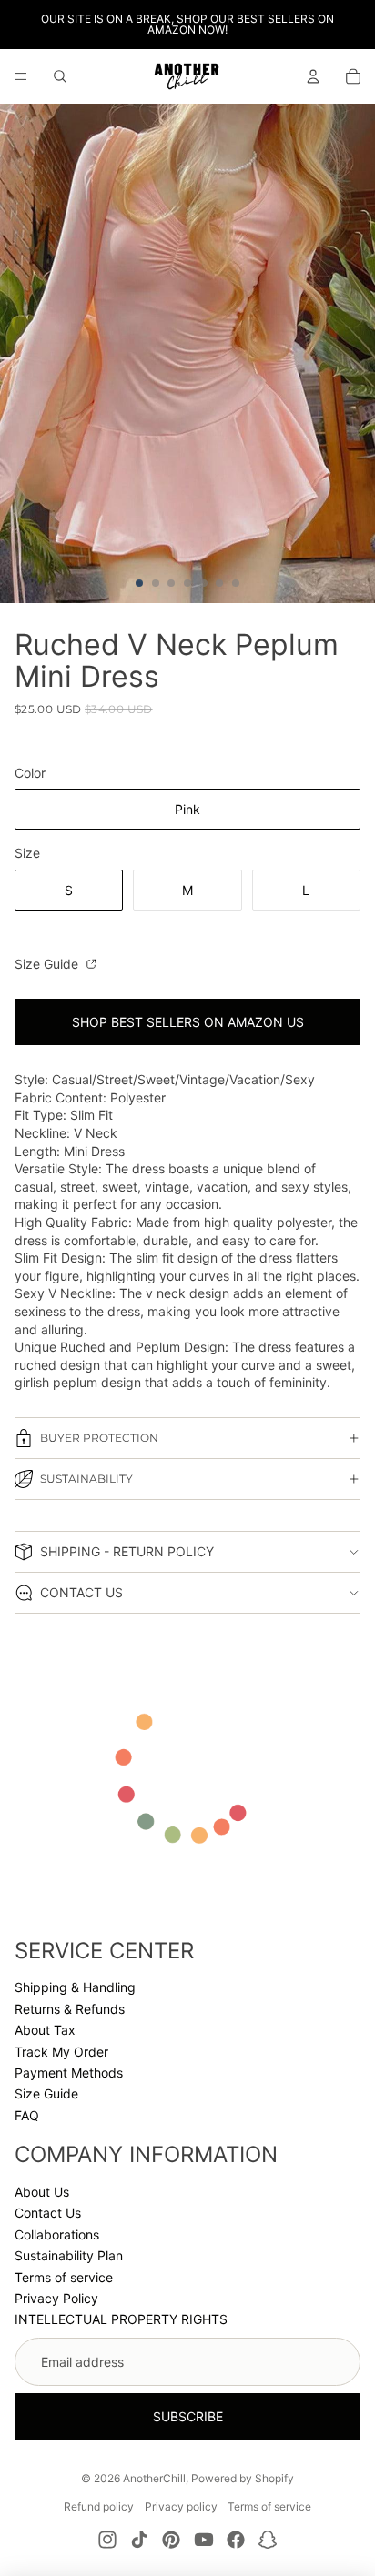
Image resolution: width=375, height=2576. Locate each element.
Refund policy (99, 2506)
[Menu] (21, 76)
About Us (42, 2192)
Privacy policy (181, 2506)
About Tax (45, 2030)
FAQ (27, 2115)
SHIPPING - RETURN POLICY (127, 1551)
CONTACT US (81, 1592)
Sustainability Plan (69, 2255)
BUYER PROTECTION (99, 1438)
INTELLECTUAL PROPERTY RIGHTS (121, 2319)
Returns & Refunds (70, 2009)
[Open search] (60, 76)
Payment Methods (69, 2073)
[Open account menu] (313, 76)
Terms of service (64, 2277)
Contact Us (48, 2213)
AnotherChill (154, 2478)
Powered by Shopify (243, 2478)
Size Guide (48, 964)
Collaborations (57, 2234)
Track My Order (61, 2052)
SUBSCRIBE (188, 2416)
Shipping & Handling (75, 1987)
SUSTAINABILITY (86, 1479)
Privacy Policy (56, 2298)
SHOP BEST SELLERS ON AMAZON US (188, 1022)
